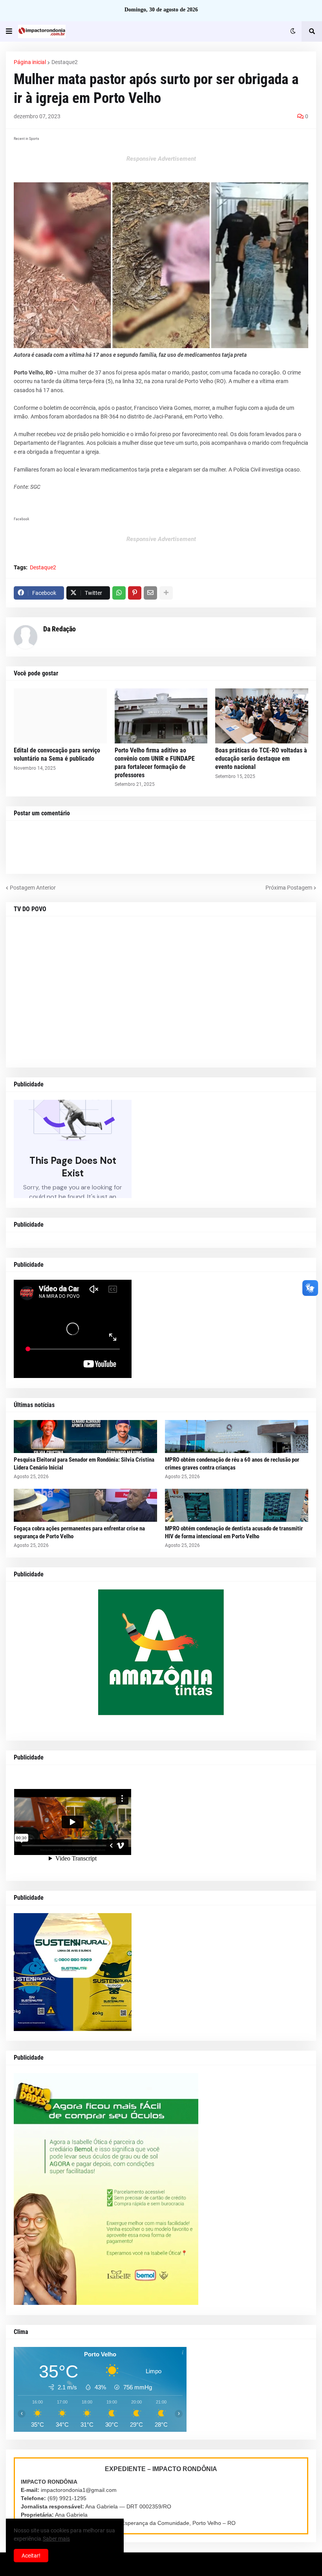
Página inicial (30, 62)
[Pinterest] (135, 593)
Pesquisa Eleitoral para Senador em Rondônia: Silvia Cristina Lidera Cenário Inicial (84, 1464)
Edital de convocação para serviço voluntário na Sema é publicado (57, 754)
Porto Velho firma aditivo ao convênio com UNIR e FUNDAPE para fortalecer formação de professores (155, 762)
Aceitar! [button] (31, 2556)
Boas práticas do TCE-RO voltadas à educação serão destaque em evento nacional (261, 759)
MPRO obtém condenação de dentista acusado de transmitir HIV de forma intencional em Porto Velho (234, 1532)
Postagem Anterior (33, 888)
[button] (9, 31)
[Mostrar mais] (166, 593)
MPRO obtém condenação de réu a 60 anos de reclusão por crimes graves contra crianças (232, 1464)
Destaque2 (65, 62)
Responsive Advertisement (161, 159)
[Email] (150, 593)
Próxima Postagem (289, 888)
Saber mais (56, 2539)
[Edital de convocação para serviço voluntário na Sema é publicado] (60, 716)
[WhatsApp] (119, 593)
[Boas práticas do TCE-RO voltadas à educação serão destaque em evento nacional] (262, 716)
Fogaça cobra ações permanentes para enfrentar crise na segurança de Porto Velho (79, 1532)
